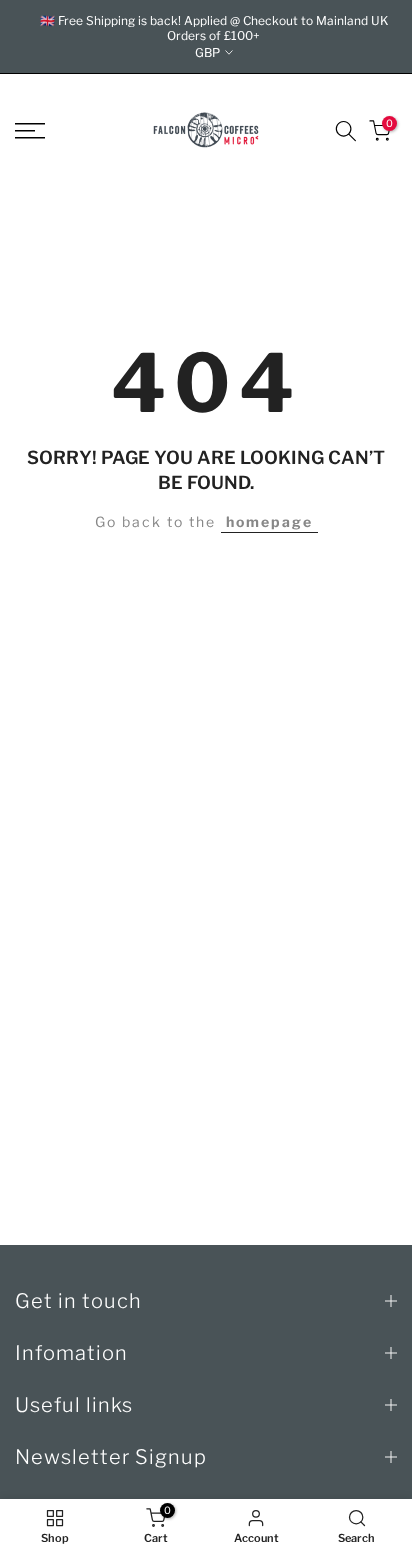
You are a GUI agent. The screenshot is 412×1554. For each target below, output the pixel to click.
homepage (269, 521)
